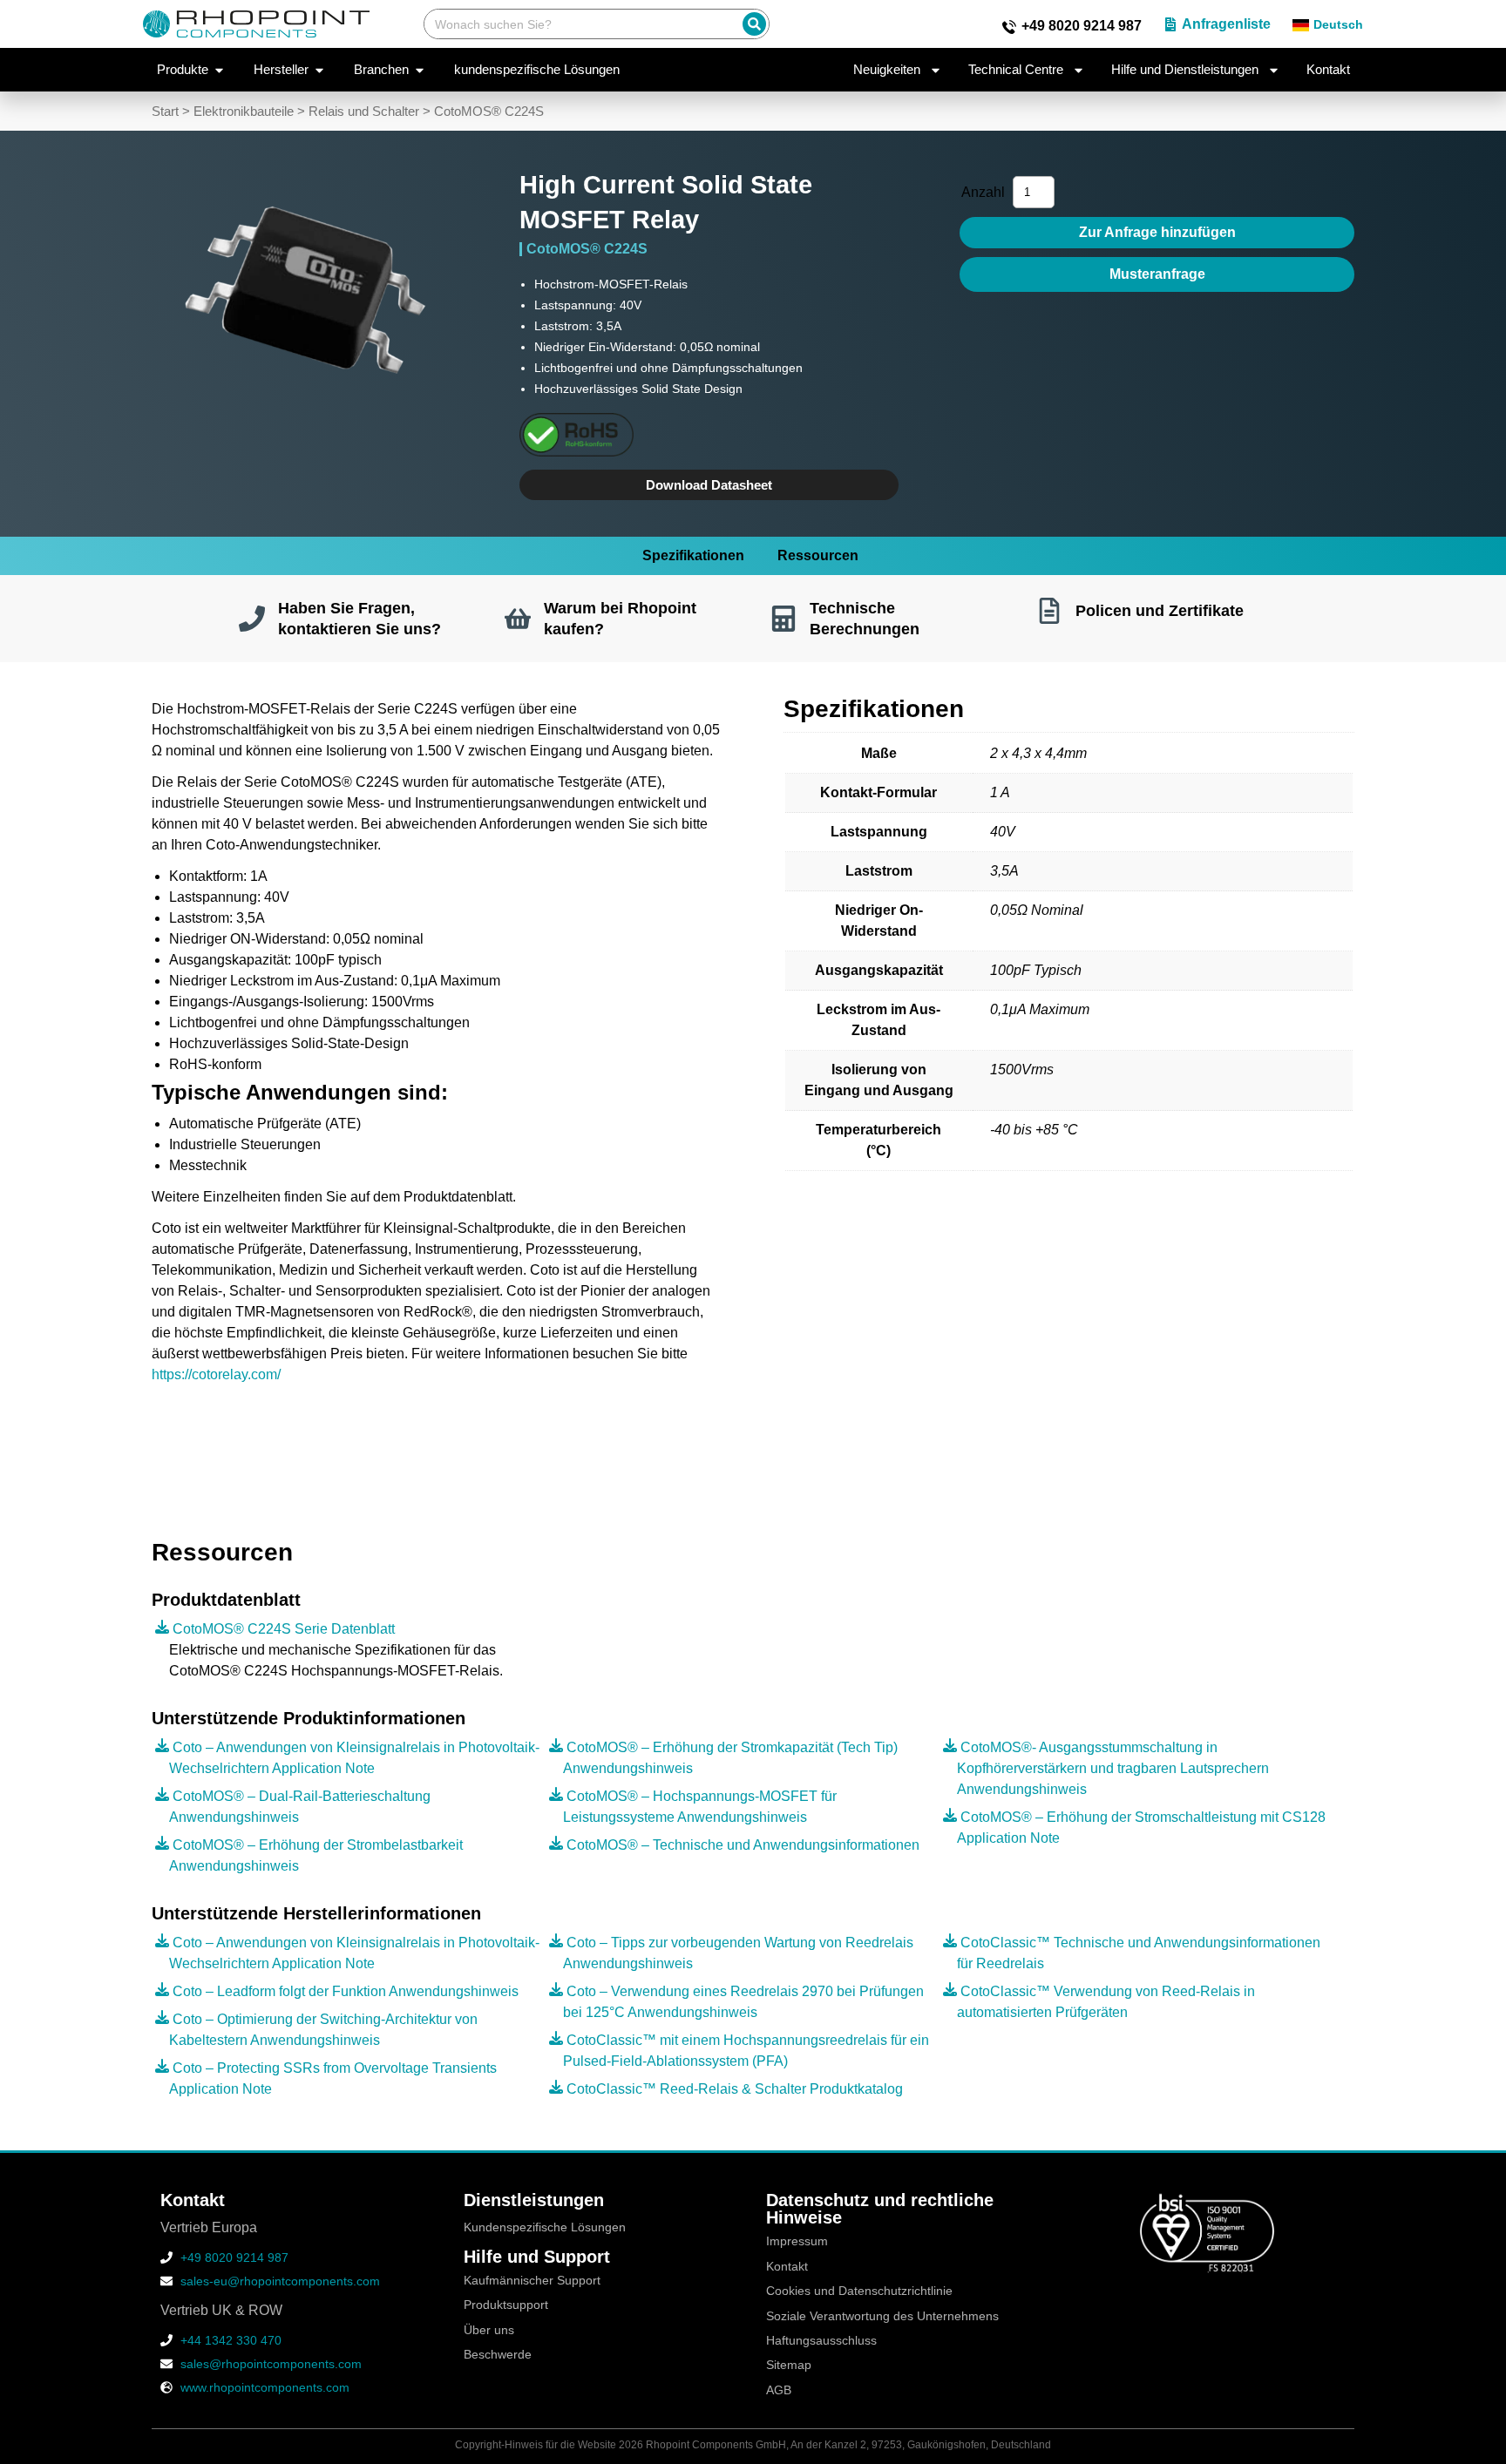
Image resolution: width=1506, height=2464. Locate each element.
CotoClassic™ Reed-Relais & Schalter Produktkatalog (735, 2089)
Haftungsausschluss (821, 2341)
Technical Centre (1016, 69)
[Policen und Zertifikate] (1049, 611)
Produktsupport (506, 2305)
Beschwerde (498, 2355)
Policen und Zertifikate (1160, 610)
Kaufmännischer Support (532, 2281)
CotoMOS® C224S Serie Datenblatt (284, 1629)
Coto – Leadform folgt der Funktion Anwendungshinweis (346, 1991)
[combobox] (580, 24)
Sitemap (789, 2365)
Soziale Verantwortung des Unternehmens (882, 2316)
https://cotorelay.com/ (216, 1374)
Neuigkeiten (887, 69)
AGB (779, 2390)
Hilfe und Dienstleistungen (1185, 69)
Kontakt (1328, 69)
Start (165, 112)
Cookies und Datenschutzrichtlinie (859, 2291)
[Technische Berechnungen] (784, 619)
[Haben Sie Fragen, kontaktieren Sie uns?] (252, 619)
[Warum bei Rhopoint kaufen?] (518, 619)
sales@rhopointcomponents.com (271, 2364)
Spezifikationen (693, 555)
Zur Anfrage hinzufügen (1157, 232)
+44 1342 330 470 (231, 2340)
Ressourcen (818, 555)
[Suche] (754, 24)
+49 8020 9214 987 (1082, 26)
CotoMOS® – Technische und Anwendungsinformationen (743, 1845)
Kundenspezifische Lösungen (545, 2227)
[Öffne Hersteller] (319, 70)
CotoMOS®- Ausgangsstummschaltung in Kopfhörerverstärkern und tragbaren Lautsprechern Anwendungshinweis (1113, 1768)
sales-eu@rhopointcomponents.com (280, 2281)
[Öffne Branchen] (420, 70)
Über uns (489, 2330)
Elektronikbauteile (244, 112)
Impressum (797, 2241)
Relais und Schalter (364, 112)
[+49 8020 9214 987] (1009, 27)
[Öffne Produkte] (219, 70)
